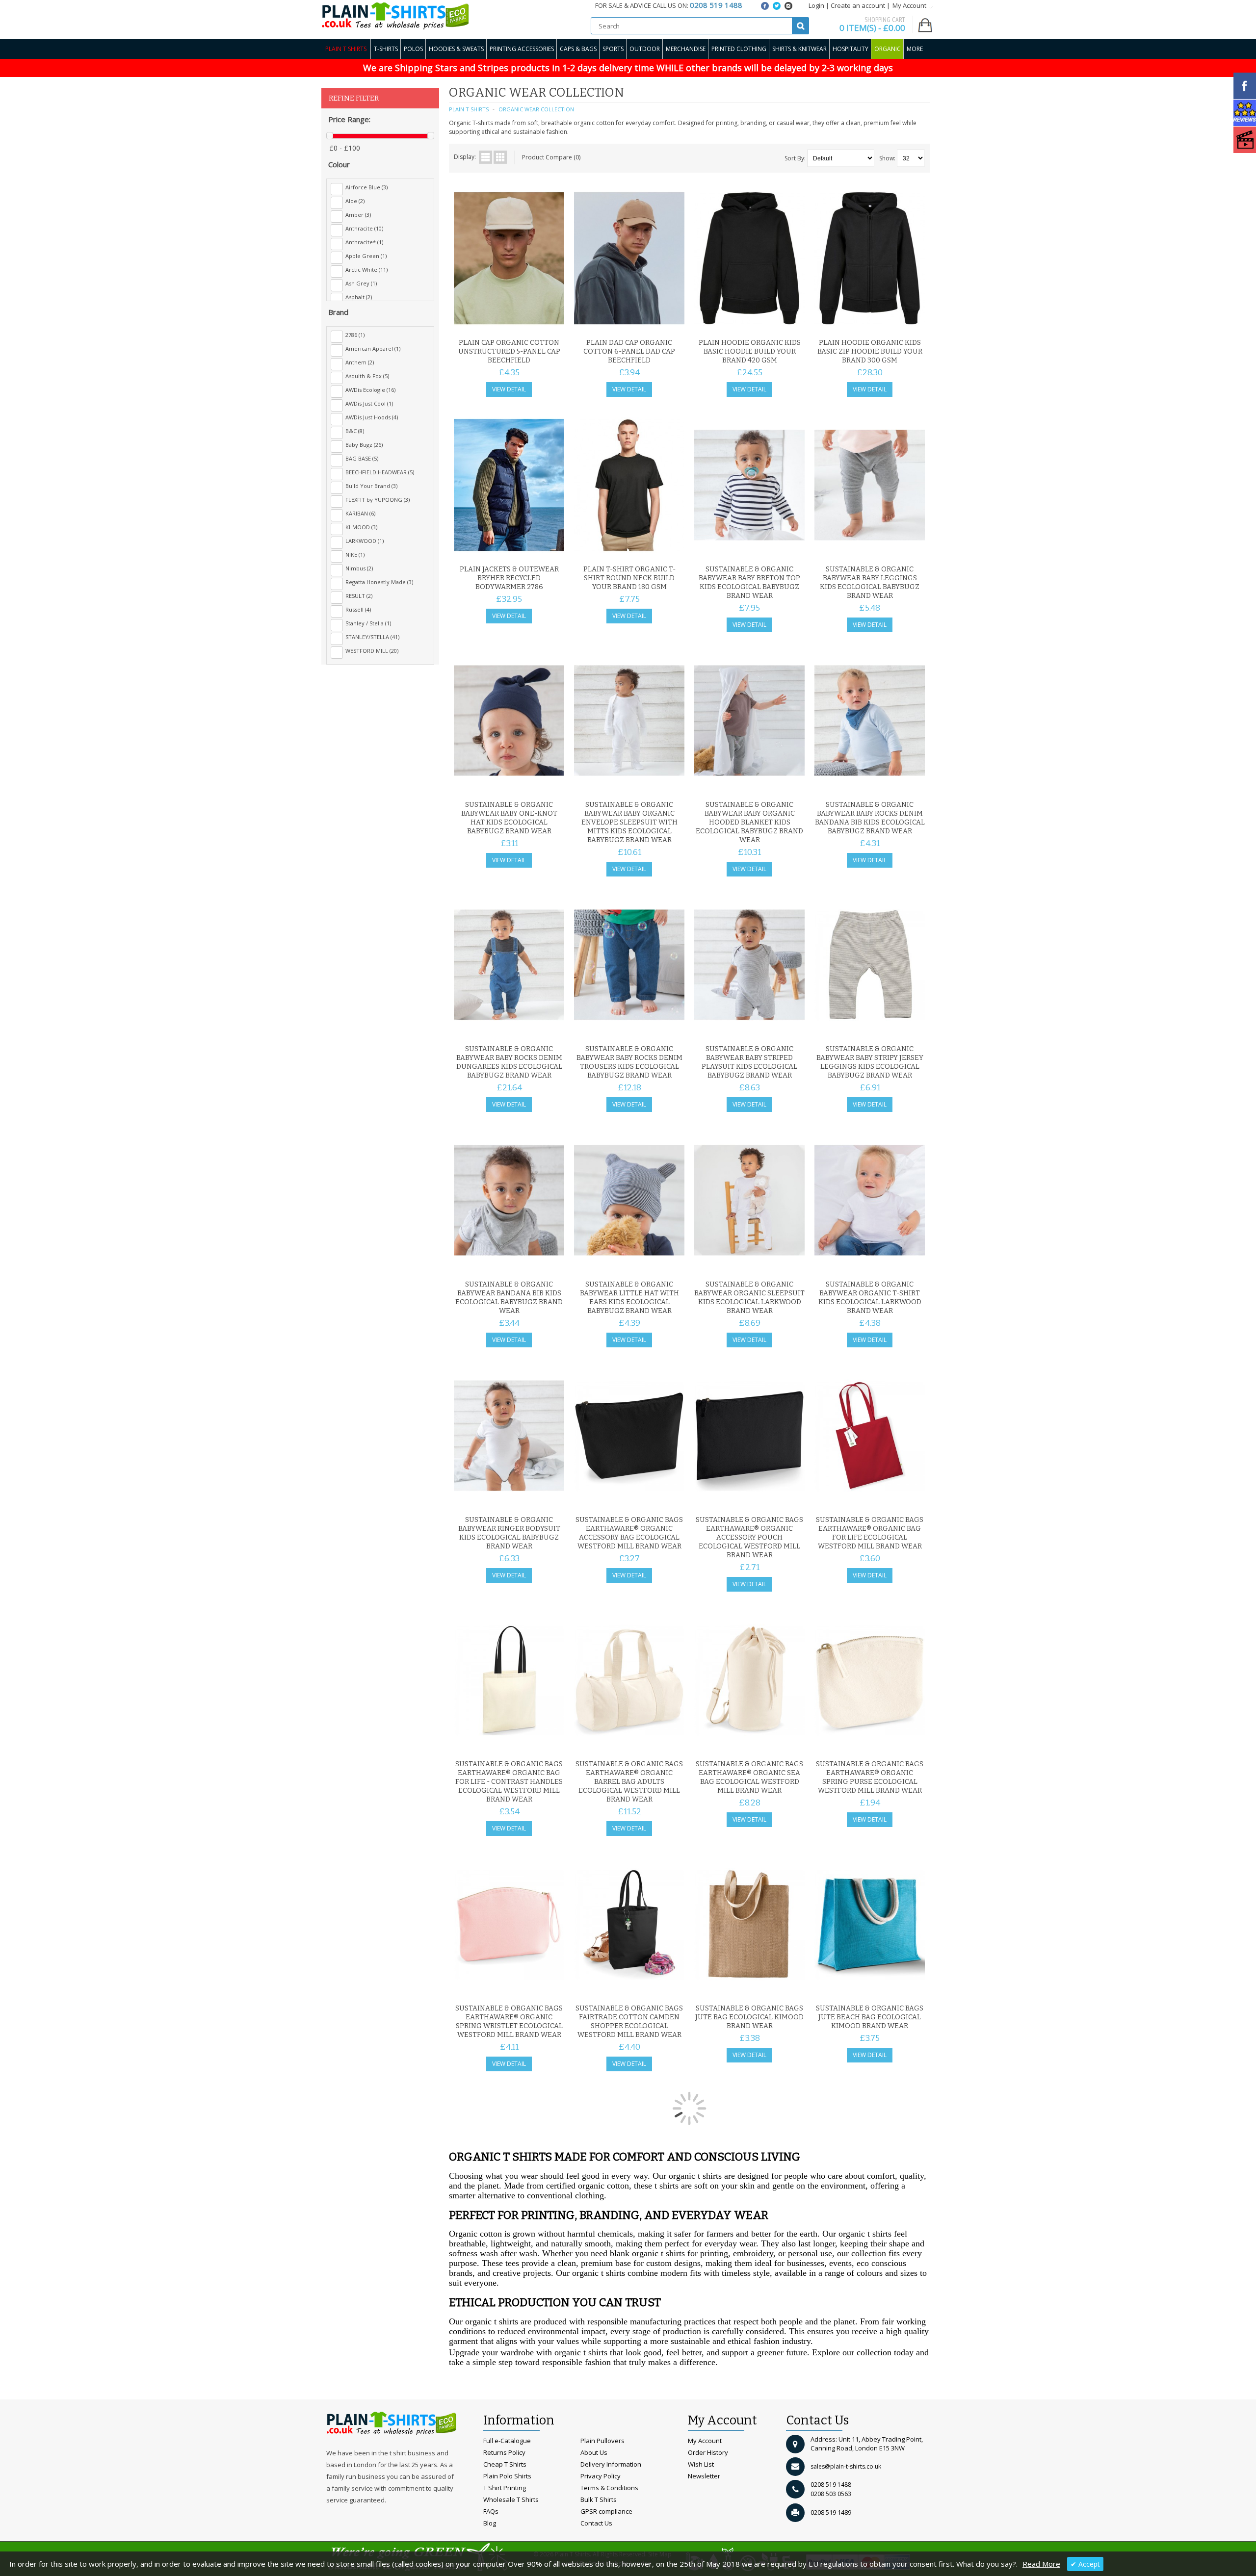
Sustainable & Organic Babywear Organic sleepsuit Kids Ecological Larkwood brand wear (749, 1298)
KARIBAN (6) (360, 513)
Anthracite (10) (364, 228)
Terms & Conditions (609, 2488)
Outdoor (645, 49)
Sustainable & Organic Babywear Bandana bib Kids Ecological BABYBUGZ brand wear (509, 1298)
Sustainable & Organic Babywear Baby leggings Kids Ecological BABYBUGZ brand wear (870, 582)
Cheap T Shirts (505, 2464)
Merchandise (686, 49)
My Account (705, 2441)
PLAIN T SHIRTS (469, 109)
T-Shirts (386, 49)
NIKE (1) (355, 554)
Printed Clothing (739, 49)
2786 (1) (355, 335)
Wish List (701, 2464)
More (915, 49)
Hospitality (850, 49)
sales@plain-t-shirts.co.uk (846, 2466)
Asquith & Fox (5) (367, 376)
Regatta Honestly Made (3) (379, 582)
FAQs (491, 2511)
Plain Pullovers (602, 2441)
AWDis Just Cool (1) (369, 403)
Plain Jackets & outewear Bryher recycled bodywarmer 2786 (509, 578)
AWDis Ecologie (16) (370, 390)
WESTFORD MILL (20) (372, 651)
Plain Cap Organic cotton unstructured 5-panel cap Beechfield (509, 351)
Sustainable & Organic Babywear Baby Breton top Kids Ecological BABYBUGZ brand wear (749, 582)
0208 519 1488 (831, 2485)
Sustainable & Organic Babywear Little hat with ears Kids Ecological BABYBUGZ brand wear (629, 1298)
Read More (1041, 2564)
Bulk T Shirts (599, 2499)
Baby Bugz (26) (364, 445)
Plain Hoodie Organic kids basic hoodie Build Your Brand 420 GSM (750, 351)
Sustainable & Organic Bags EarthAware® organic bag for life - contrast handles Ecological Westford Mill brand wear (509, 1782)
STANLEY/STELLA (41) (372, 637)
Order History (708, 2452)
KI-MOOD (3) (361, 527)
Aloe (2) (355, 201)
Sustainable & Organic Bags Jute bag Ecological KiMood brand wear (749, 2017)
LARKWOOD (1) (365, 541)
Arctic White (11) (366, 270)
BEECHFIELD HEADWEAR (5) (380, 472)
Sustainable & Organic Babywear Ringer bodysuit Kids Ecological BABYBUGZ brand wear (509, 1533)
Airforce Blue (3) (366, 187)
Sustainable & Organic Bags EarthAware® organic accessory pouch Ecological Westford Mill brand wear (749, 1537)
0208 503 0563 (831, 2494)
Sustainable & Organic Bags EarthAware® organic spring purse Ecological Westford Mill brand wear (870, 1777)
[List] (485, 157)
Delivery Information (611, 2464)
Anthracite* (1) (364, 242)
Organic (888, 49)
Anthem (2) (360, 362)
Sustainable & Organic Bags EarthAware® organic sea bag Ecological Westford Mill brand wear (749, 1777)
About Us (594, 2452)
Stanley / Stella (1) (368, 623)
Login (816, 5)
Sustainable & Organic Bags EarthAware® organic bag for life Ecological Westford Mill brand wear (870, 1533)
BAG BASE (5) (362, 458)
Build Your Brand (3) (371, 486)
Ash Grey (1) (361, 283)
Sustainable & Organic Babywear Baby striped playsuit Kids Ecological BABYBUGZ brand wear (749, 1062)
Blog (490, 2523)
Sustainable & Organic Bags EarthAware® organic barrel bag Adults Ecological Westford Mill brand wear (629, 1782)
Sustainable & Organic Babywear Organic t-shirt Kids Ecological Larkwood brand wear (870, 1298)
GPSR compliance (606, 2511)
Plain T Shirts (346, 49)
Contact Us (596, 2523)
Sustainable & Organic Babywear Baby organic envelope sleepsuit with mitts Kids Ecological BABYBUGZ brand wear (629, 822)
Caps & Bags (578, 49)
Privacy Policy (601, 2476)
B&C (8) (355, 431)
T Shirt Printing (505, 2488)
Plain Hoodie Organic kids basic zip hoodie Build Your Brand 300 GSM (870, 351)
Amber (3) (358, 215)
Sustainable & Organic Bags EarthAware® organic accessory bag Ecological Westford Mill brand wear (629, 1533)
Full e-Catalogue (507, 2441)
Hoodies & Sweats (456, 49)
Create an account (858, 5)
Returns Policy (504, 2452)
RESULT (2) (359, 596)
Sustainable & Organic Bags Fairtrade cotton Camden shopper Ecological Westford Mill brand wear (629, 2022)
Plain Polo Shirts (507, 2476)
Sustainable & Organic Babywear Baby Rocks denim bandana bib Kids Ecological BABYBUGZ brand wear (870, 818)
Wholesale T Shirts (511, 2499)
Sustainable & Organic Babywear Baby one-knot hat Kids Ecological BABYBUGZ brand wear (509, 818)
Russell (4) (358, 609)
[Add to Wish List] (537, 322)
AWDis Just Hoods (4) (372, 417)
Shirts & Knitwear (799, 49)
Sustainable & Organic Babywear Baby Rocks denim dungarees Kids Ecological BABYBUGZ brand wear (509, 1062)
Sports (613, 49)
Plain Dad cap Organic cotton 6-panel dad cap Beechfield (629, 351)
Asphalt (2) (359, 297)
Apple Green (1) (366, 256)
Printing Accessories (522, 49)
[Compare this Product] (553, 322)
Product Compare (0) (551, 157)
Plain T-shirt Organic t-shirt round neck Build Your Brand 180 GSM (629, 578)
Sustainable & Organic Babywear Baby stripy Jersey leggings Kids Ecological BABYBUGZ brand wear (870, 1062)
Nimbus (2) (359, 568)
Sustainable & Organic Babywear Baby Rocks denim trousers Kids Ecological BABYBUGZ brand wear (629, 1062)
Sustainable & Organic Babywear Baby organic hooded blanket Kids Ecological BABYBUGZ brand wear (749, 822)
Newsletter (704, 2476)
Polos (413, 49)
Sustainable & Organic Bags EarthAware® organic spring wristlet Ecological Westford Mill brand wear (509, 2022)
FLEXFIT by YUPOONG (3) (378, 500)
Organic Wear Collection (536, 109)
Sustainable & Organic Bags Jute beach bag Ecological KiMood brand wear (870, 2017)
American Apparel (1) (373, 348)
